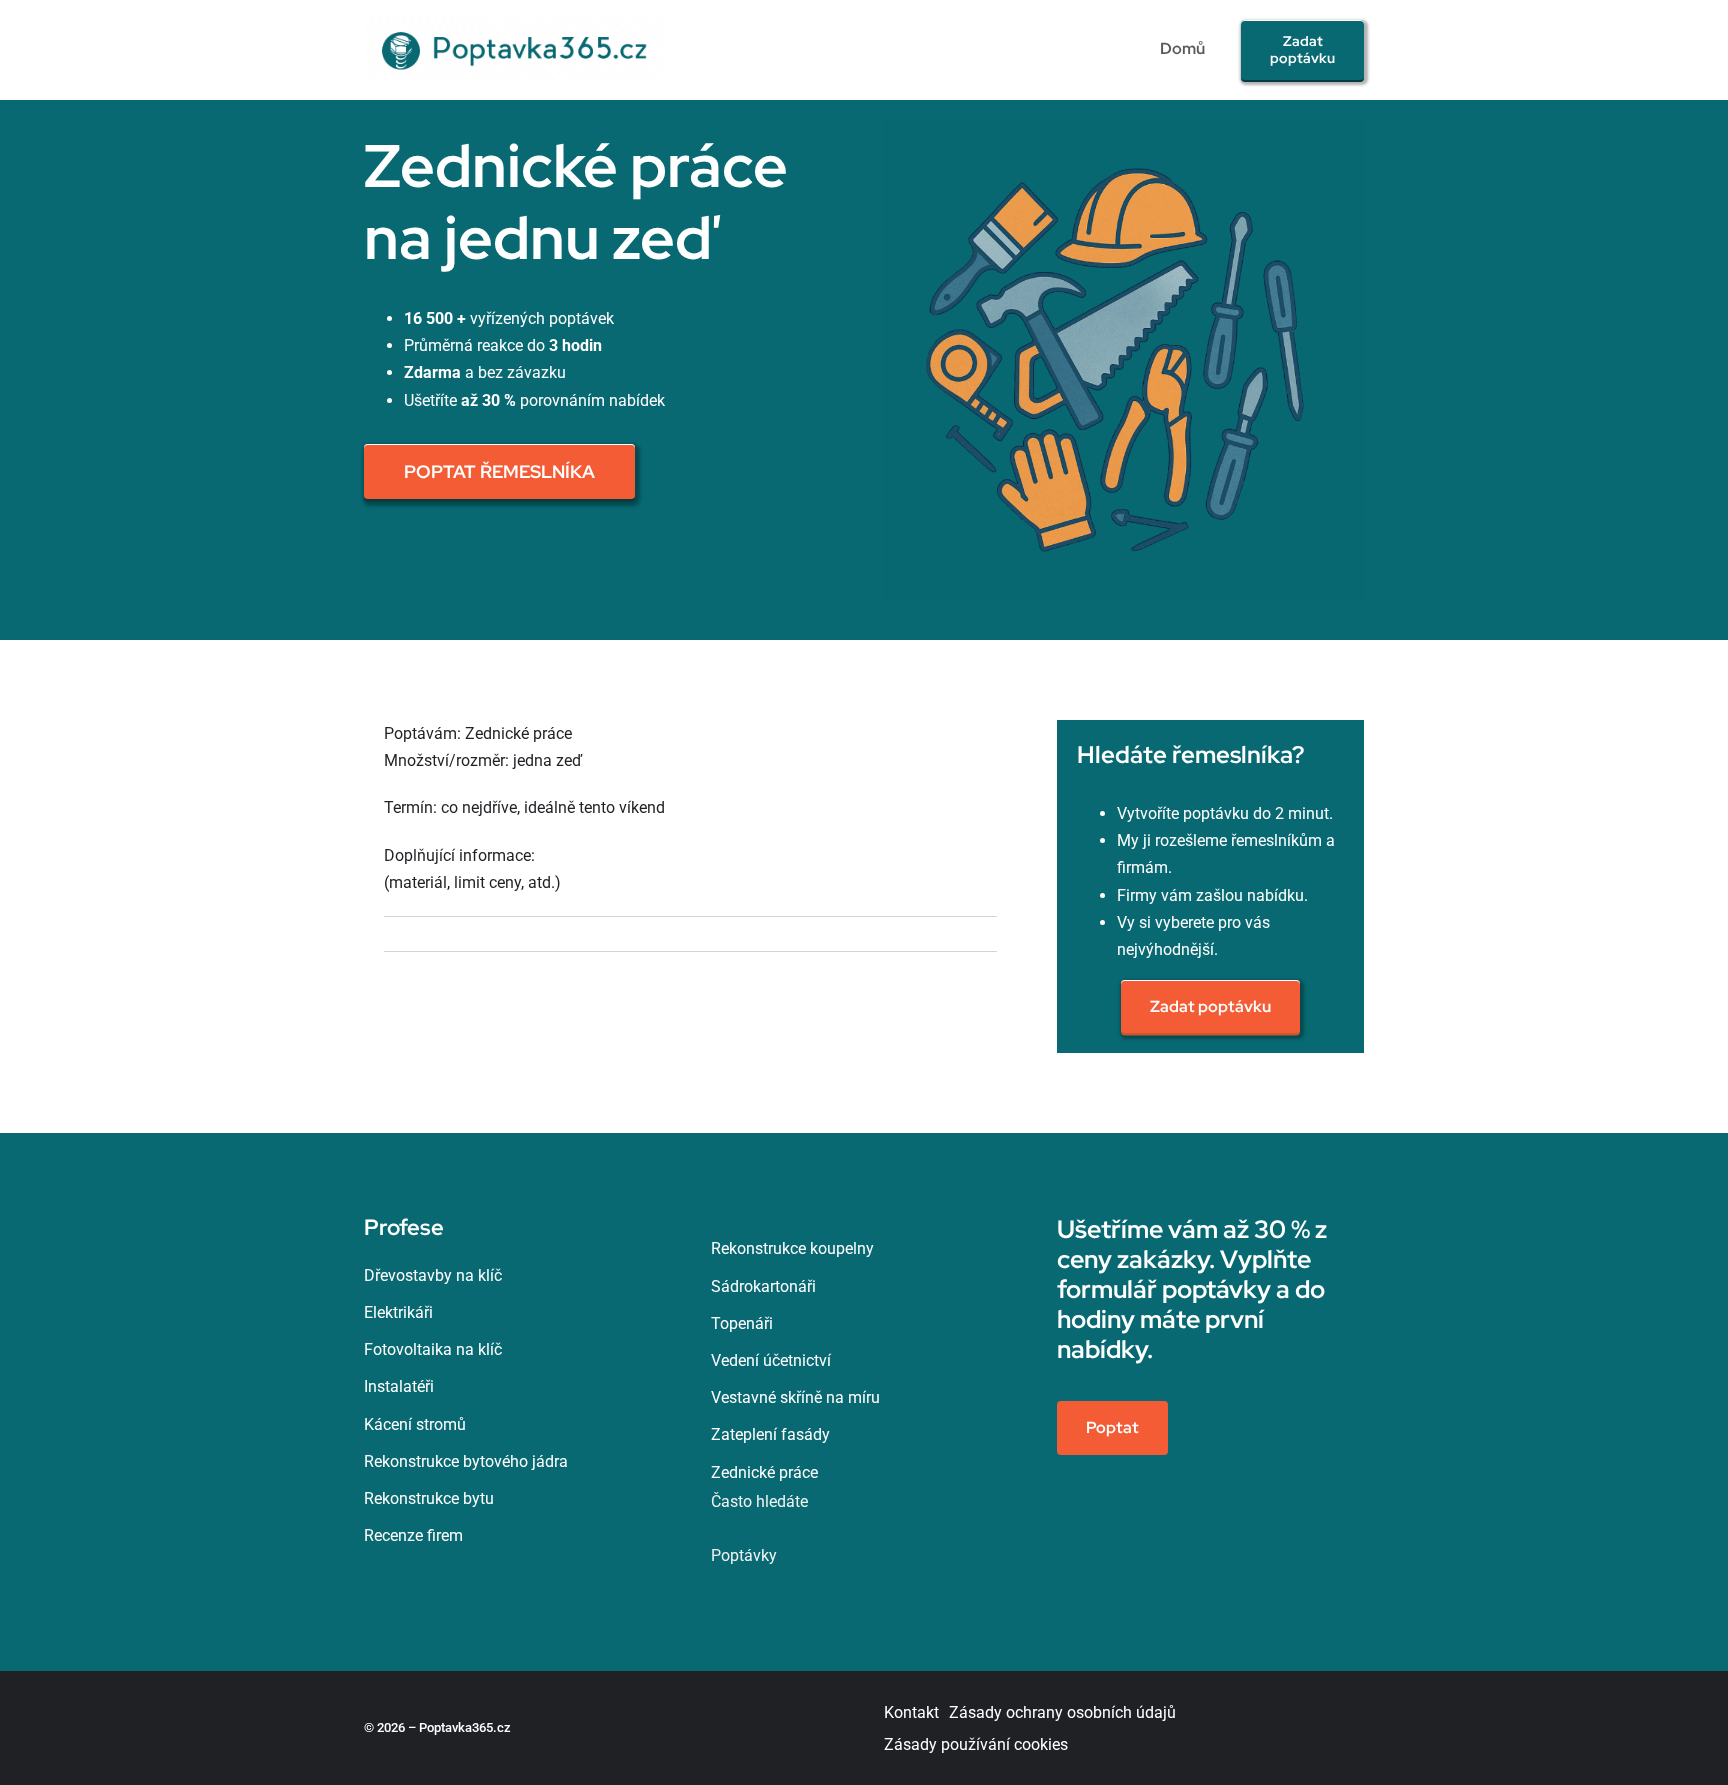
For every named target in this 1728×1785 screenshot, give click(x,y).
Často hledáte (759, 1501)
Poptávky (744, 1555)
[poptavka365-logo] (517, 22)
